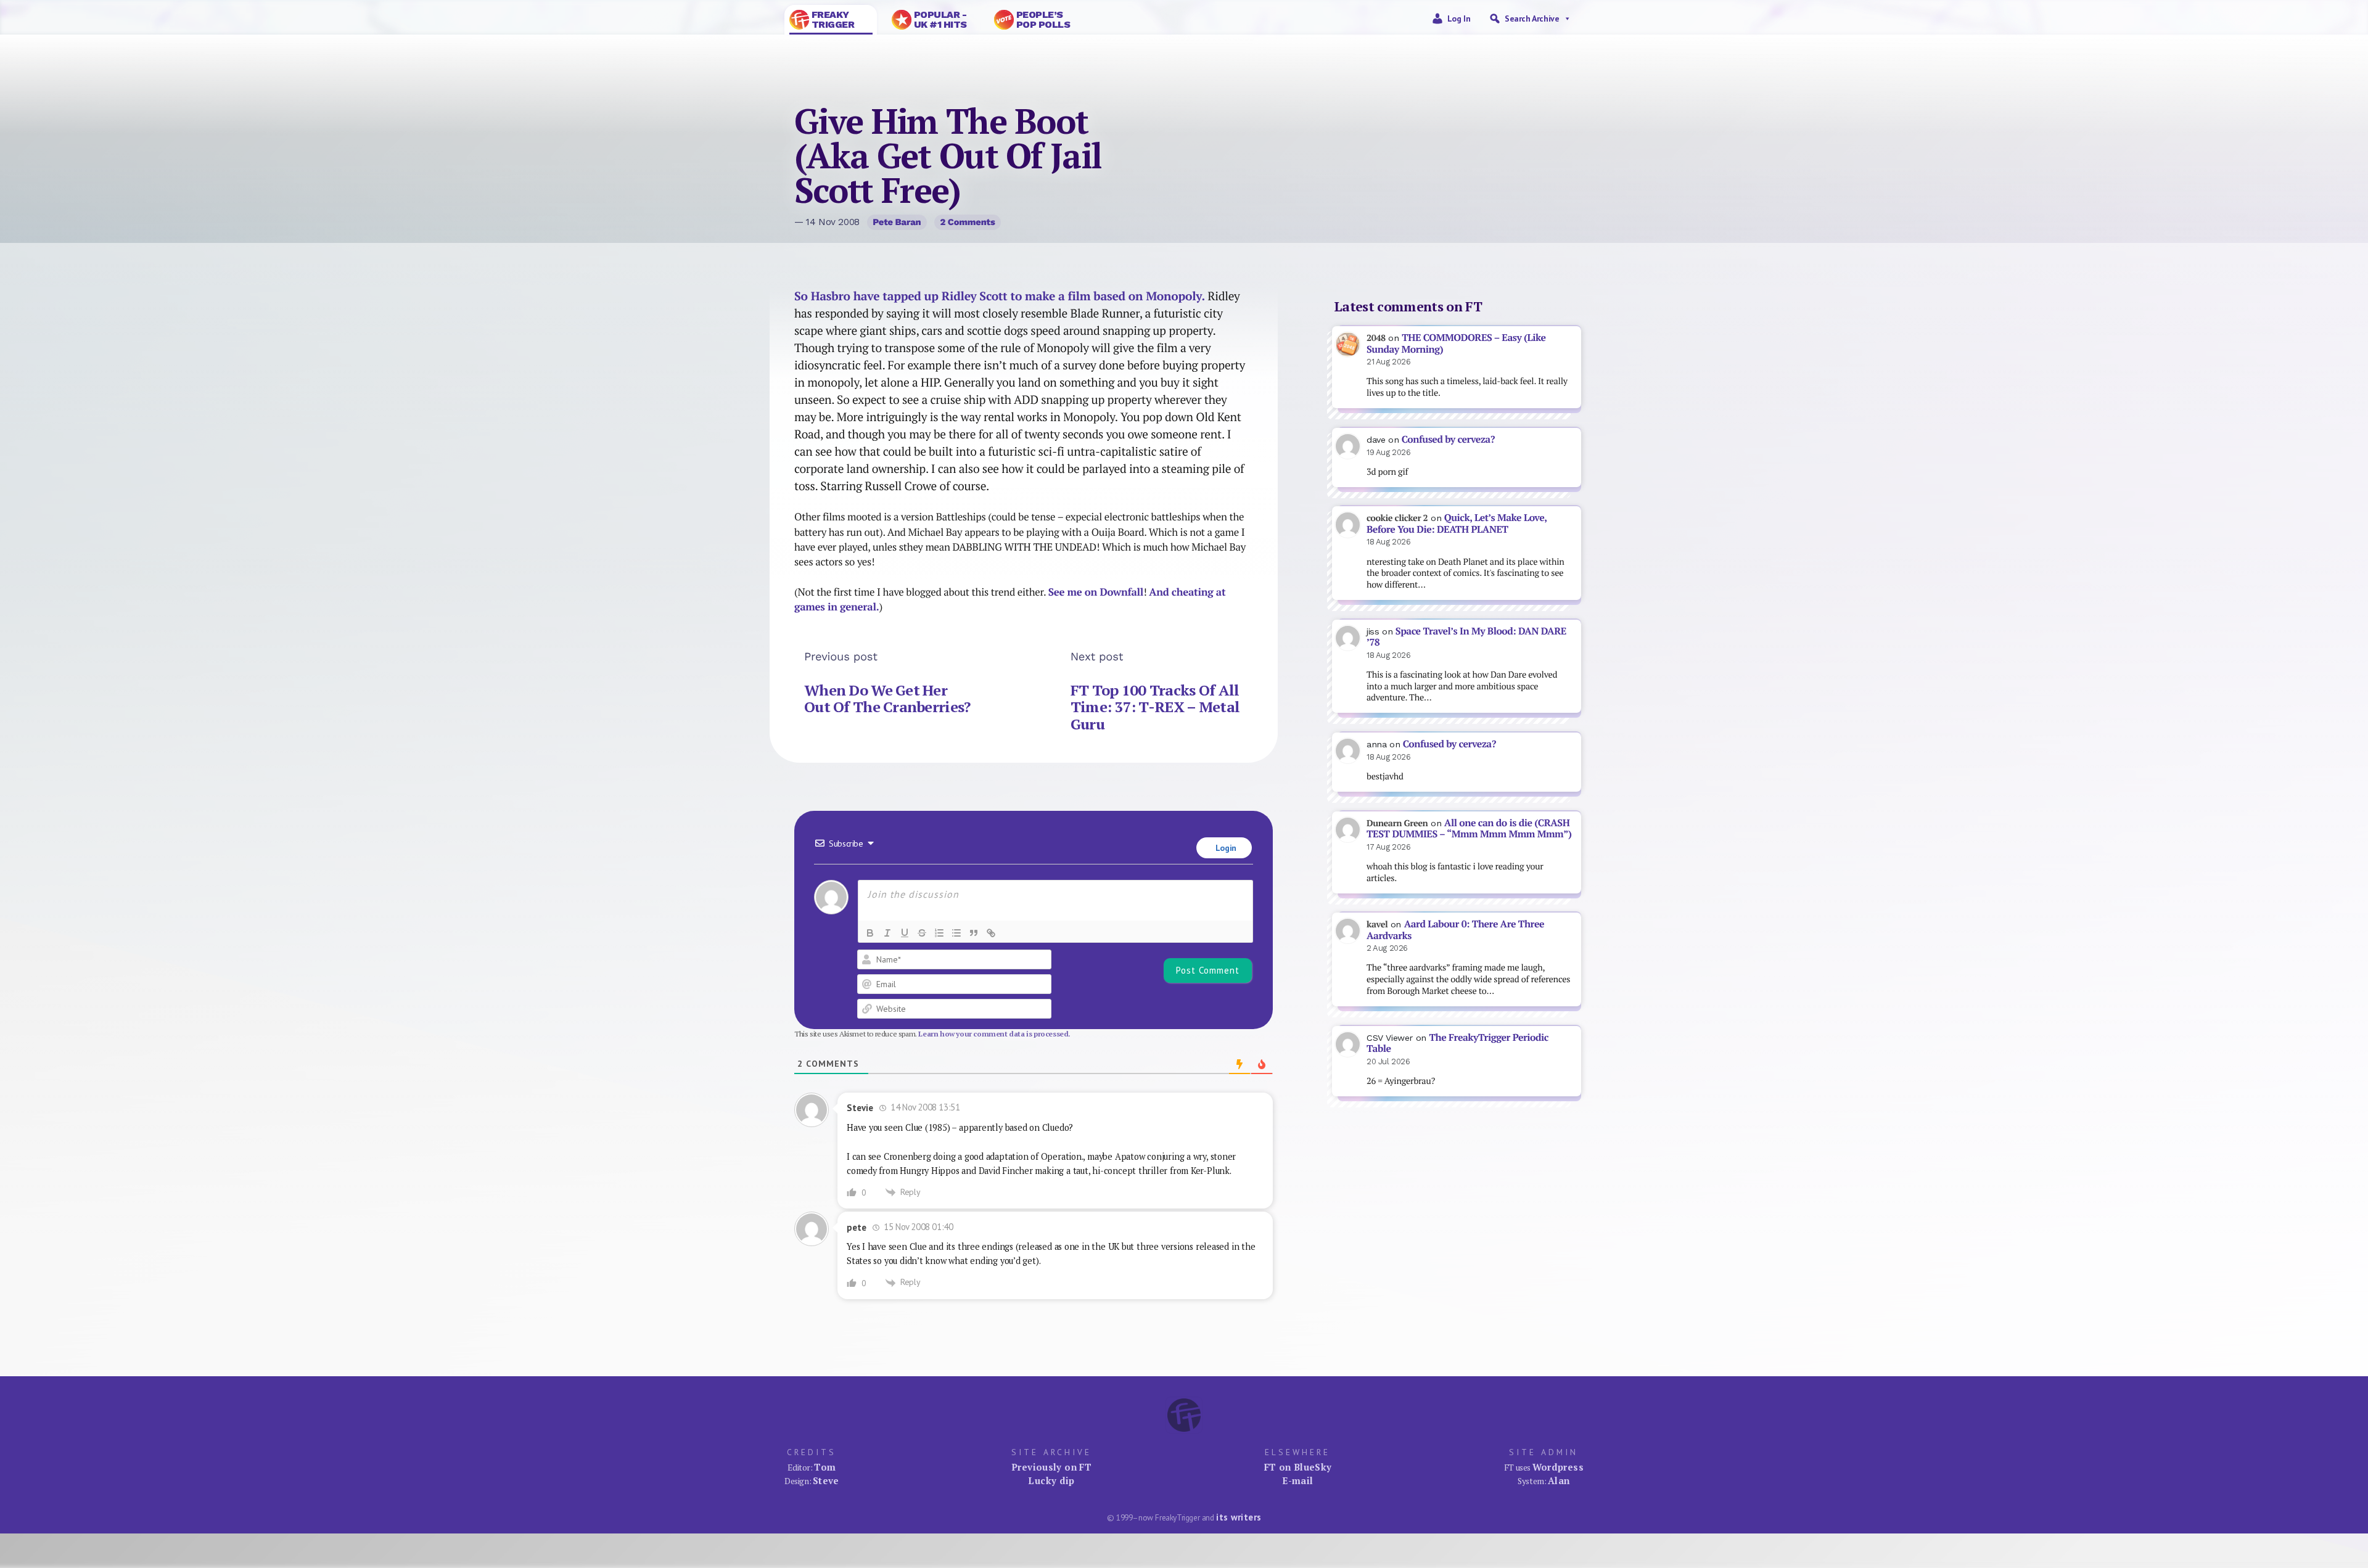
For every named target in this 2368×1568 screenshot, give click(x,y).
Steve (826, 1480)
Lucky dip (1051, 1480)
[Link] (991, 933)
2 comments (967, 222)
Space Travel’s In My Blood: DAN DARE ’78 (1466, 637)
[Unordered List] (956, 933)
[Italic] (887, 933)
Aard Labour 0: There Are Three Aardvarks (1455, 930)
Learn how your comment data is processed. (994, 1034)
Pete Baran (897, 222)
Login (1225, 848)
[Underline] (905, 933)
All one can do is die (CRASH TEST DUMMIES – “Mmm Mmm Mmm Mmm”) (1469, 829)
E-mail (1297, 1480)
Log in (1459, 18)
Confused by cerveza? (1448, 439)
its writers (1239, 1517)
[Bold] (870, 933)
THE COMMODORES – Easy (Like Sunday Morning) (1456, 343)
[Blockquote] (974, 933)
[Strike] (922, 933)
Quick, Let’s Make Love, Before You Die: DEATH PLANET (1457, 523)
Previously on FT (1051, 1467)
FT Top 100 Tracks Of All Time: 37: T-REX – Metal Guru (1155, 707)
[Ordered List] (939, 933)
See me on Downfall (1096, 592)
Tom (825, 1467)
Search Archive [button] (1532, 18)
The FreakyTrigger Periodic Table (1457, 1043)
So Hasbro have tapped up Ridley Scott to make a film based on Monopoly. (1001, 296)
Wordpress (1558, 1467)
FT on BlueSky (1298, 1467)
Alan (1559, 1480)
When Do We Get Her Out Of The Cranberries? (887, 699)
